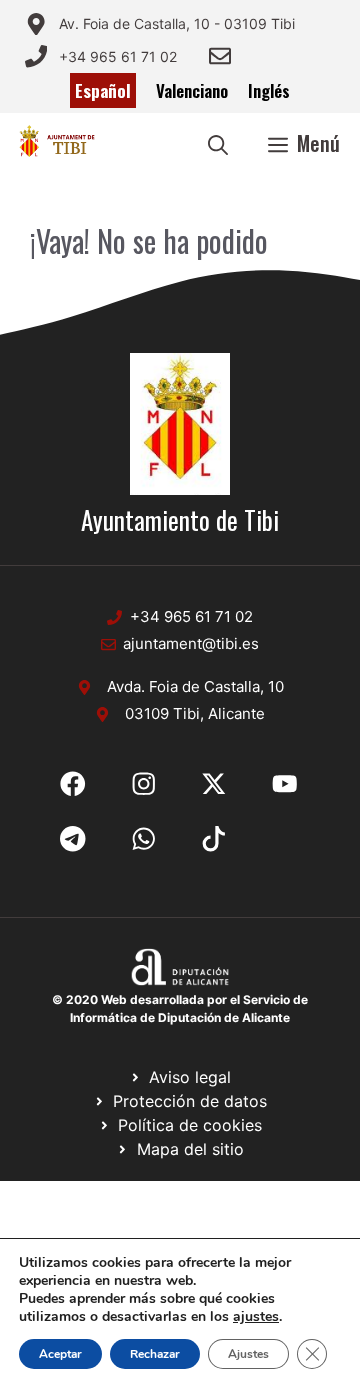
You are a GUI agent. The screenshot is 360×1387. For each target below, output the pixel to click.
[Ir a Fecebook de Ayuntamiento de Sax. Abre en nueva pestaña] (73, 784)
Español (103, 90)
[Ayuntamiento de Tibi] (56, 143)
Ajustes (248, 1354)
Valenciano (192, 90)
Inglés (269, 90)
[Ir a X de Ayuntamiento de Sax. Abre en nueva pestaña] (144, 784)
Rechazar (155, 1354)
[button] (218, 143)
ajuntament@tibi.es (191, 643)
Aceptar (60, 1354)
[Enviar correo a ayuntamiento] (220, 56)
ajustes (256, 1317)
